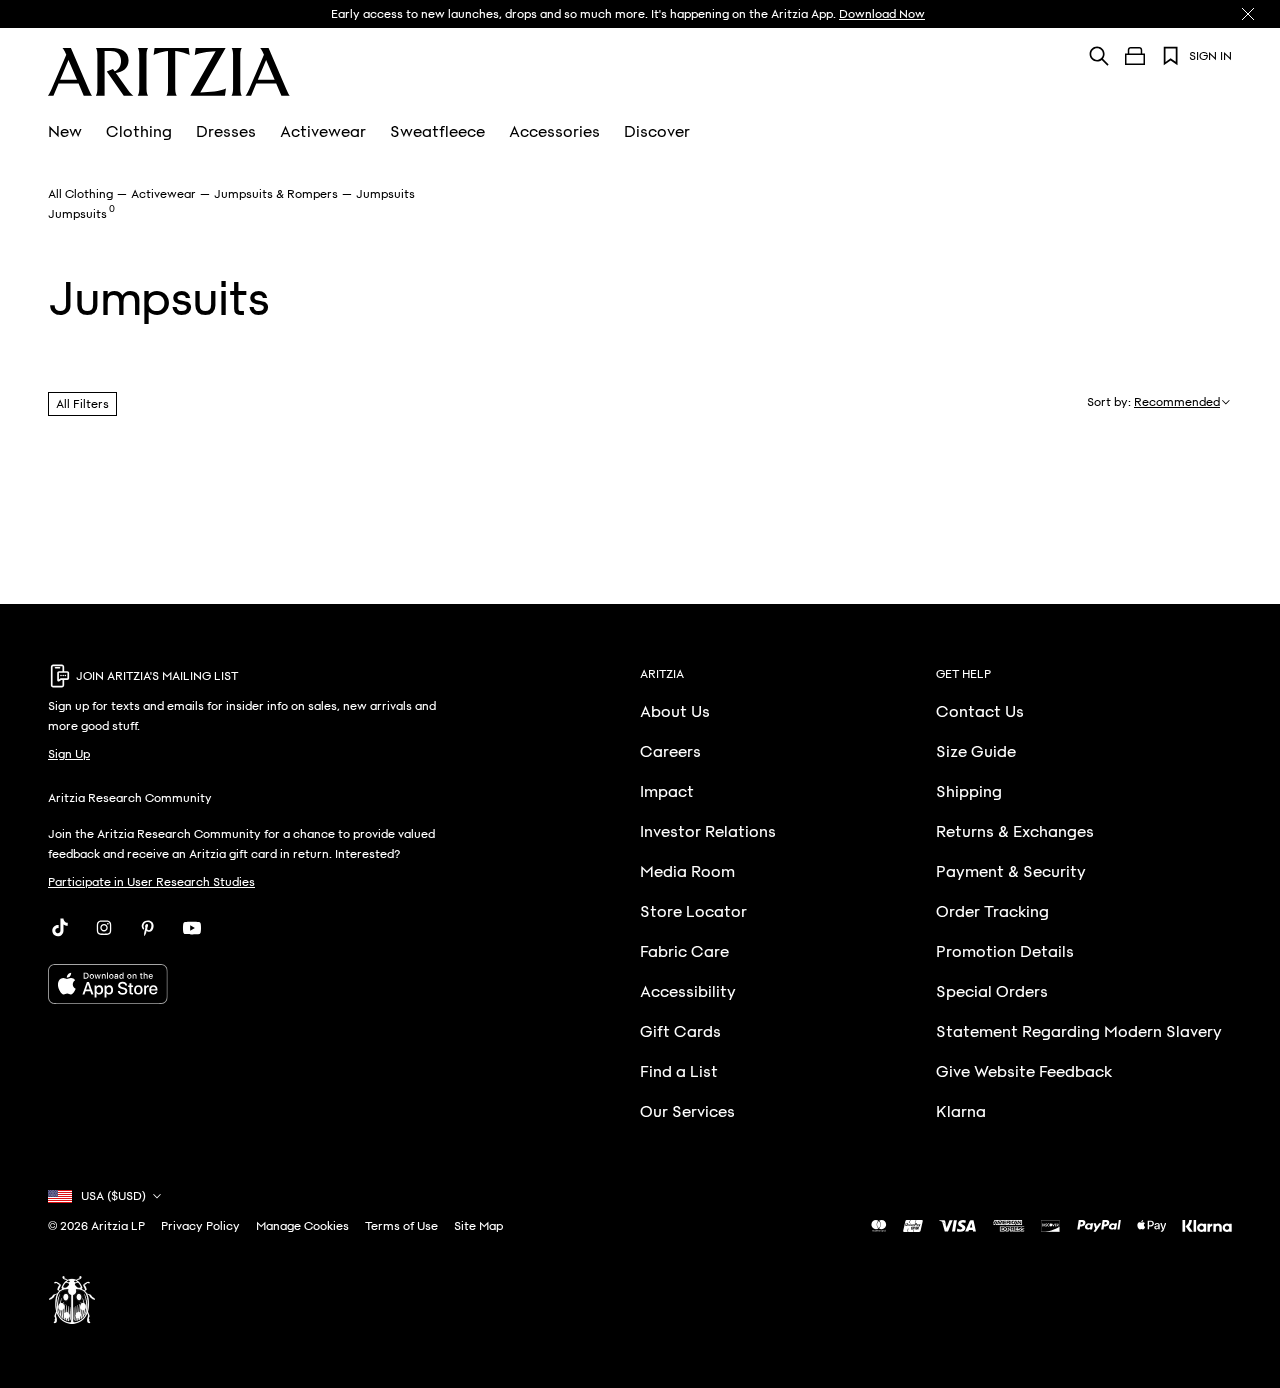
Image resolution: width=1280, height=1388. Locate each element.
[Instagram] (104, 928)
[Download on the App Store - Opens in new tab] (255, 984)
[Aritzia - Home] (169, 72)
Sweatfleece (437, 132)
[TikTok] (60, 928)
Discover (657, 132)
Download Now (882, 14)
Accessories (554, 132)
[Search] (1099, 55)
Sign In (1210, 56)
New (65, 132)
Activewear (323, 132)
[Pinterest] (148, 928)
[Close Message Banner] (1248, 14)
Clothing (139, 132)
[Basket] (1135, 56)
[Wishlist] (1171, 56)
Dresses (226, 132)
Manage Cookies (302, 1226)
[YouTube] (192, 928)
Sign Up (69, 754)
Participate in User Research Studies (151, 882)
